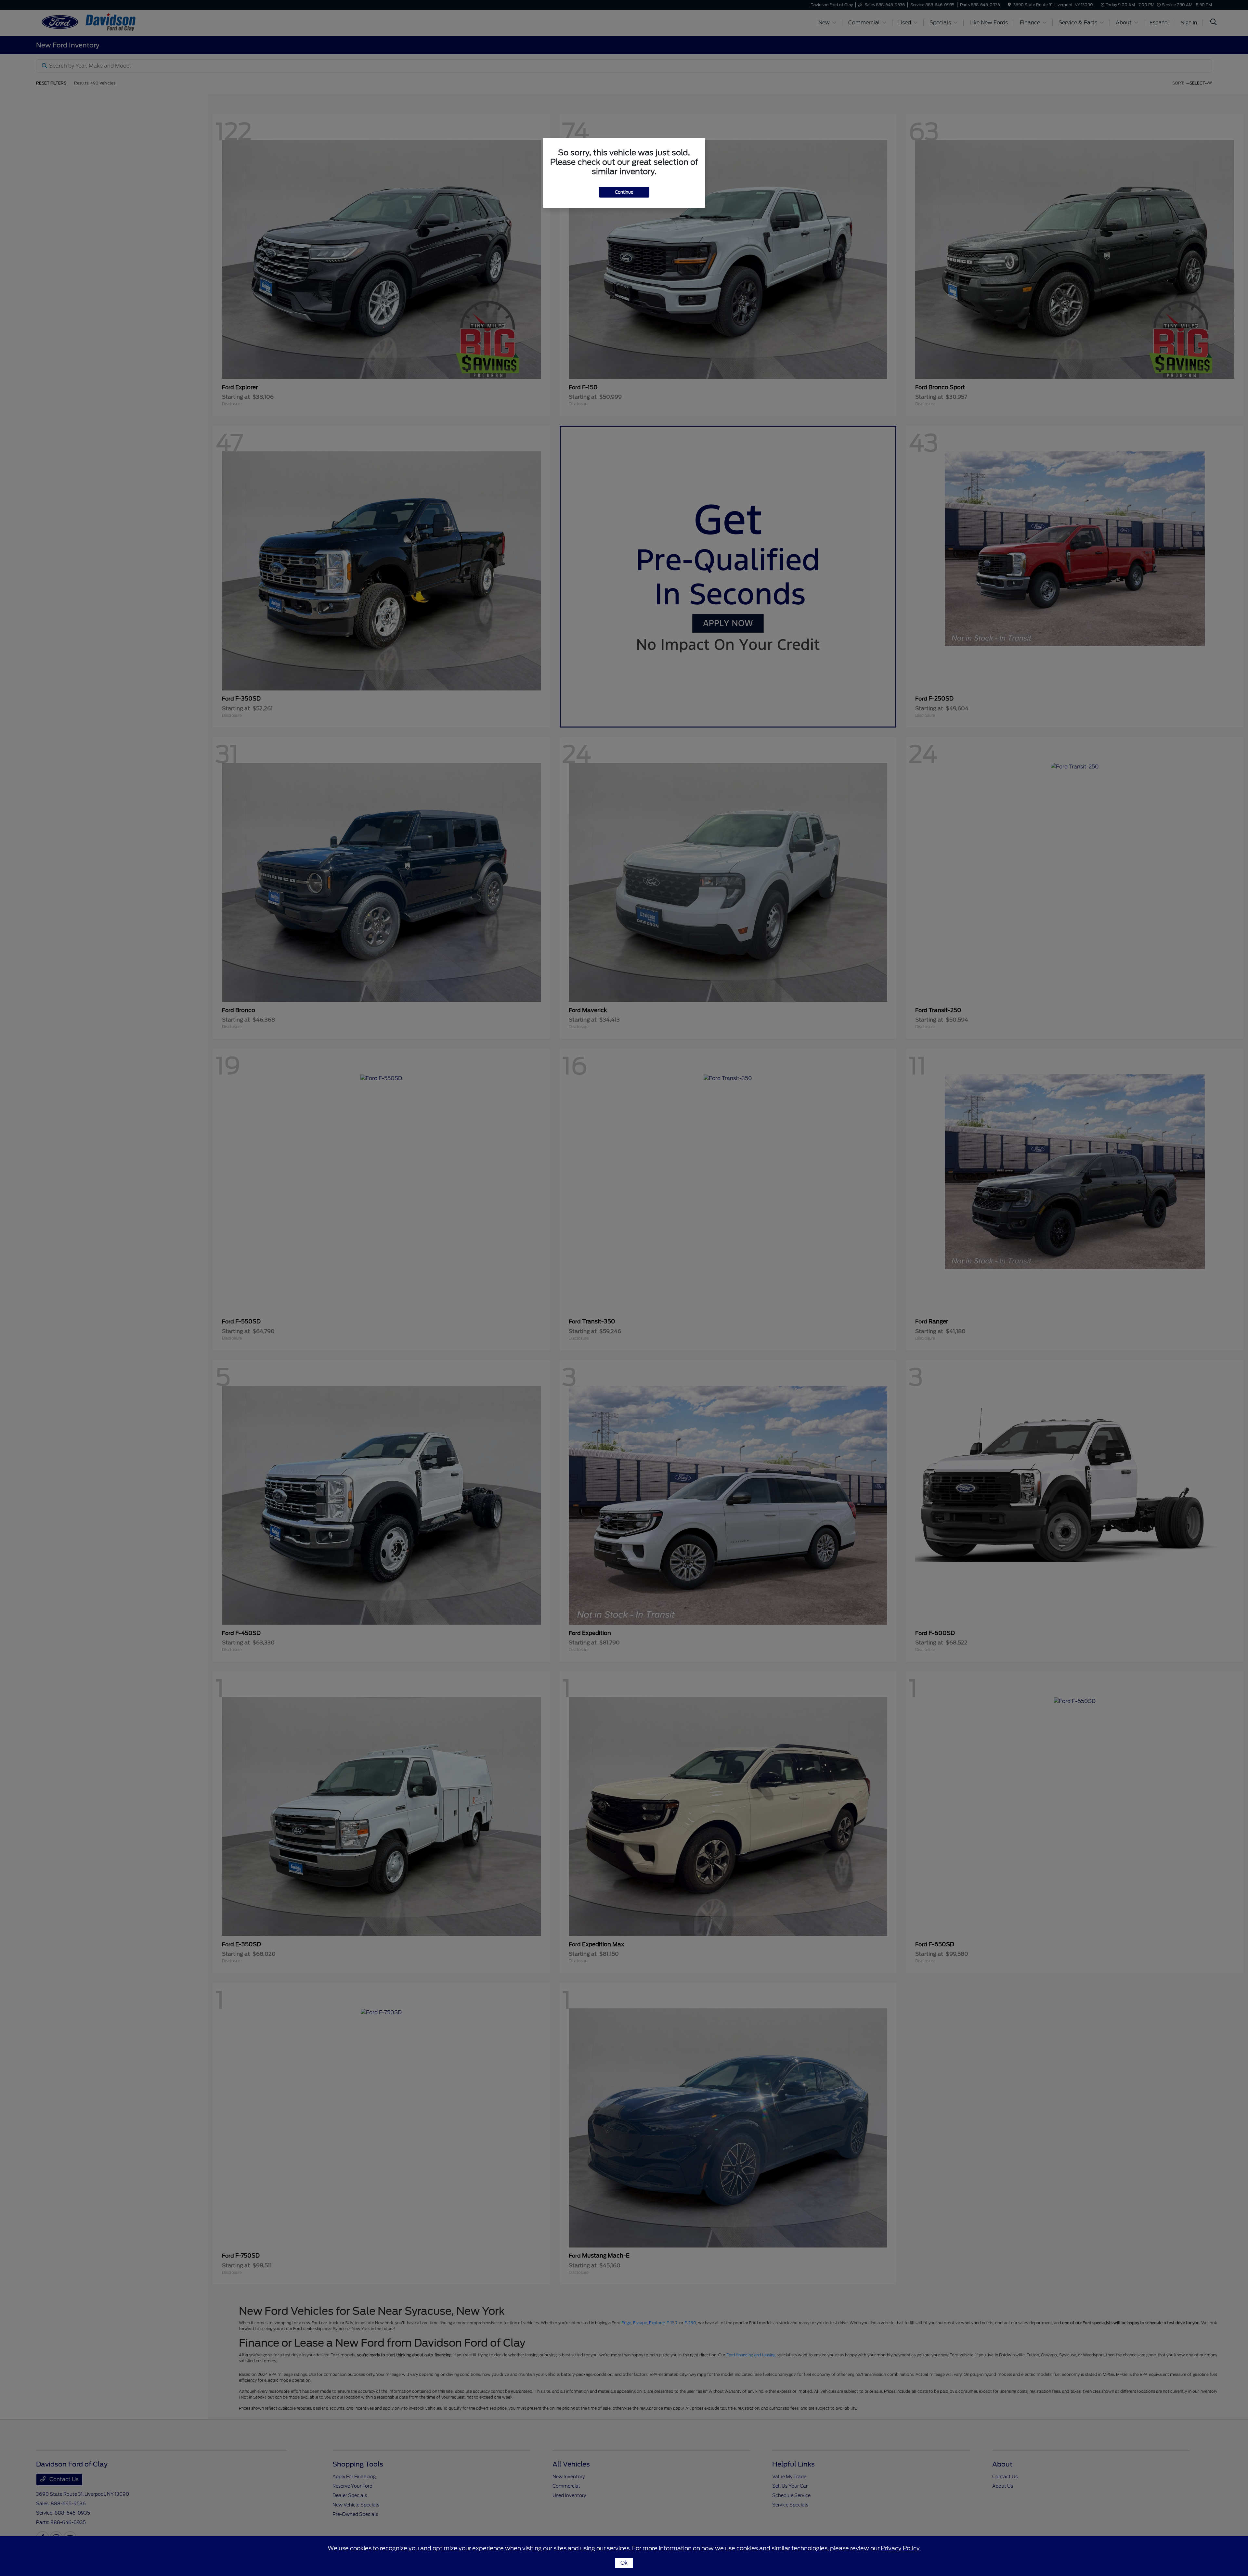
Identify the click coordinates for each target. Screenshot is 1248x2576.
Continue (624, 192)
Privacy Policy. (901, 2548)
